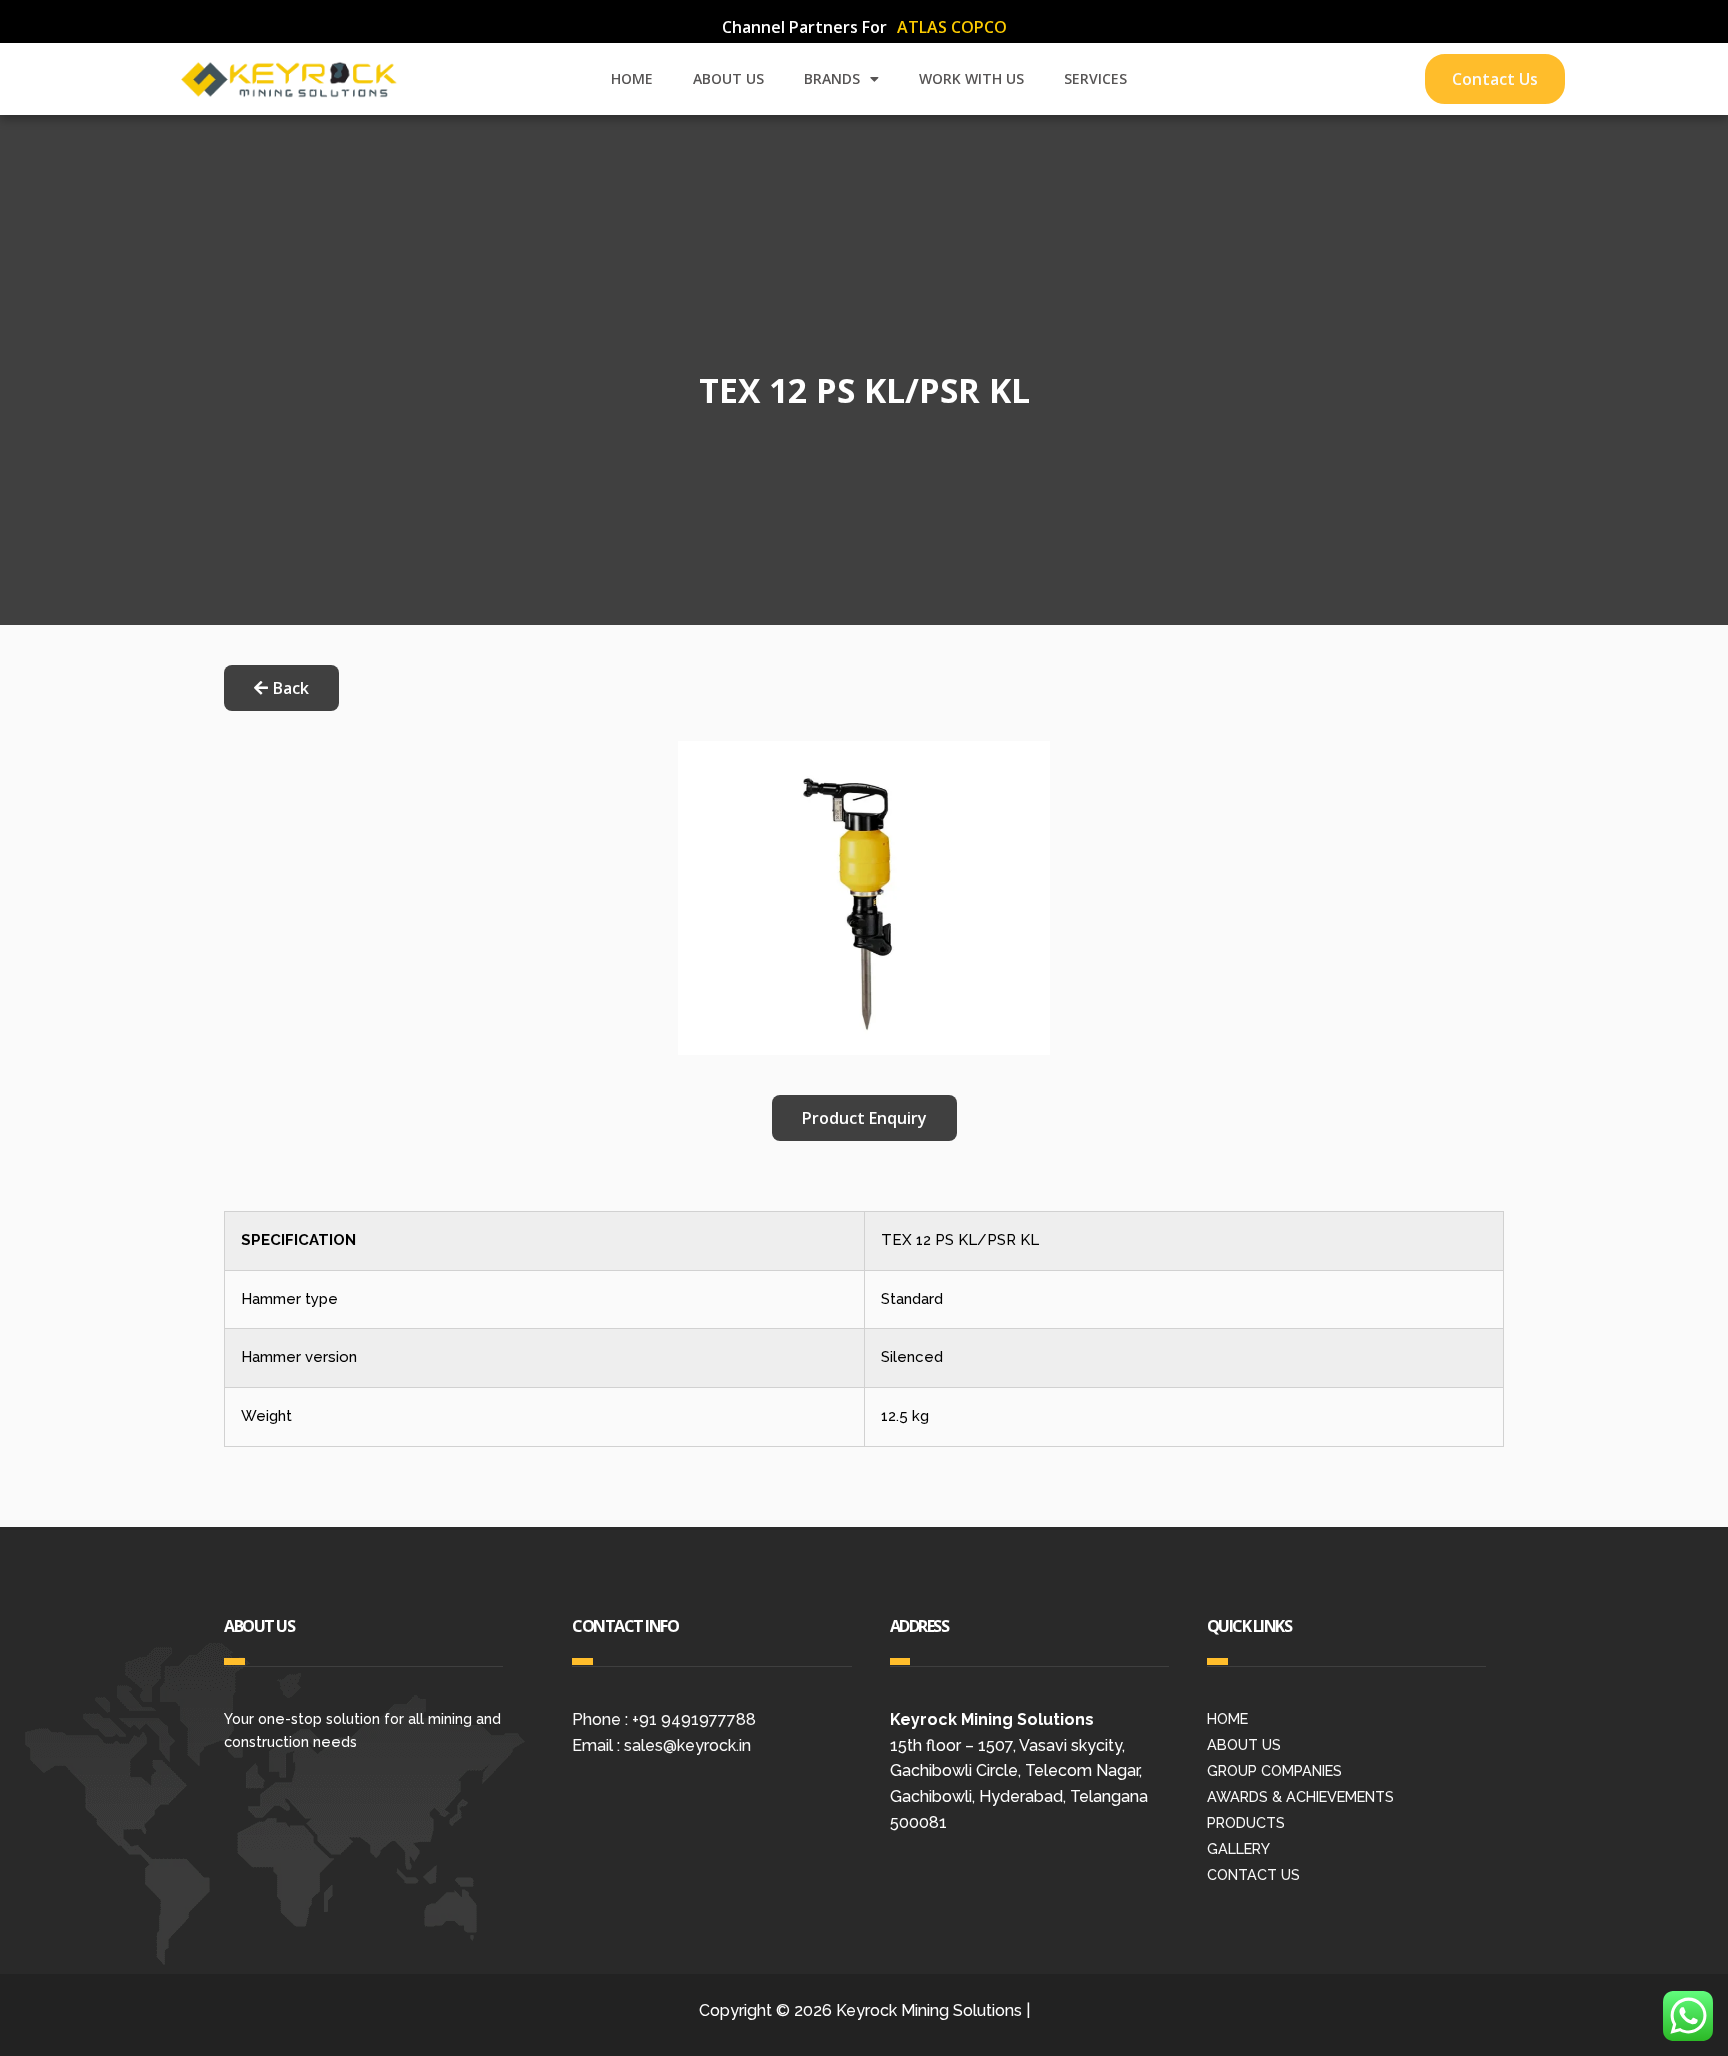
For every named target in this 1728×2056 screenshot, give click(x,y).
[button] (864, 1118)
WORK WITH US (971, 78)
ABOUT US (728, 78)
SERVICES (1095, 78)
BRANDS (832, 78)
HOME (632, 78)
